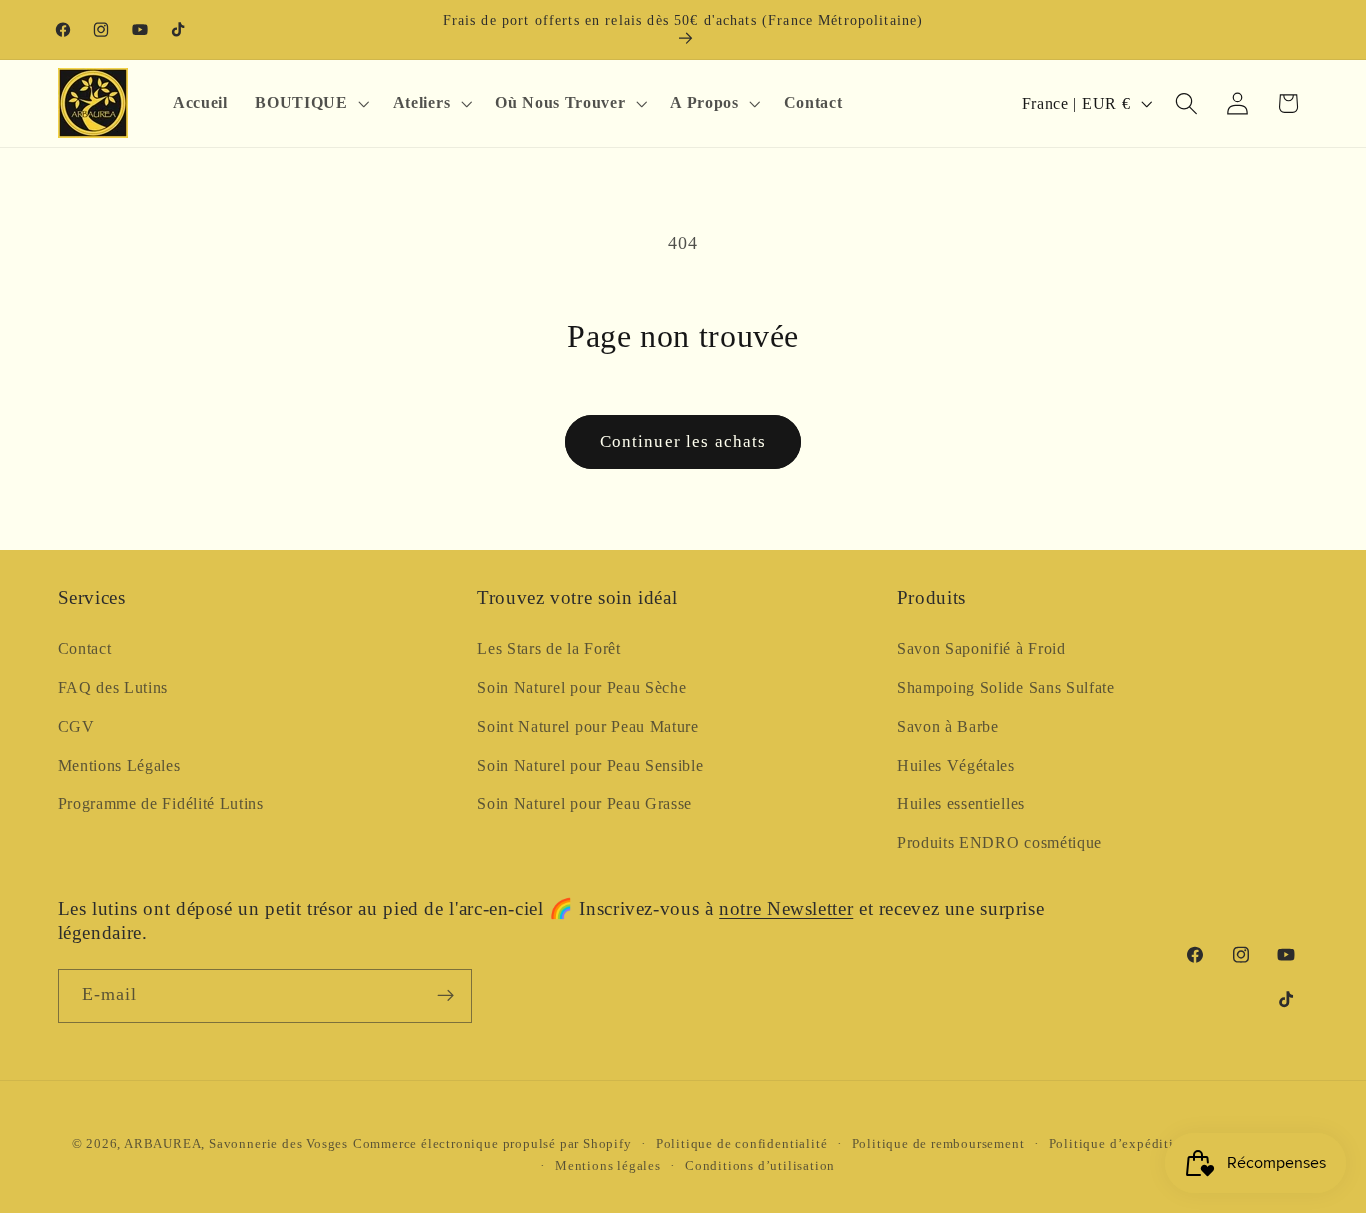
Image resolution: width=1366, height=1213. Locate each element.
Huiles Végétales (956, 765)
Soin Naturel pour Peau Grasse (584, 803)
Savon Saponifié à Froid (981, 648)
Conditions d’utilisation (760, 1166)
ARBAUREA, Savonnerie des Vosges (236, 1144)
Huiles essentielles (961, 803)
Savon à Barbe (948, 726)
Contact (85, 648)
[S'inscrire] (445, 996)
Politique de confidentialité (742, 1144)
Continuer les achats (683, 441)
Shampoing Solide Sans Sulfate (1006, 687)
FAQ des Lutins (113, 687)
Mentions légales (608, 1166)
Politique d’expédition (1119, 1144)
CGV (76, 726)
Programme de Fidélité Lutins (161, 803)
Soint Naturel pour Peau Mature (588, 726)
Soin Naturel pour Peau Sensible (590, 765)
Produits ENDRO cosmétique (999, 842)
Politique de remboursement (938, 1144)
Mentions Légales (119, 765)
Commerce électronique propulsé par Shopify (492, 1144)
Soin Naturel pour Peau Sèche (581, 687)
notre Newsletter (786, 908)
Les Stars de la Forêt (549, 648)
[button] (310, 103)
